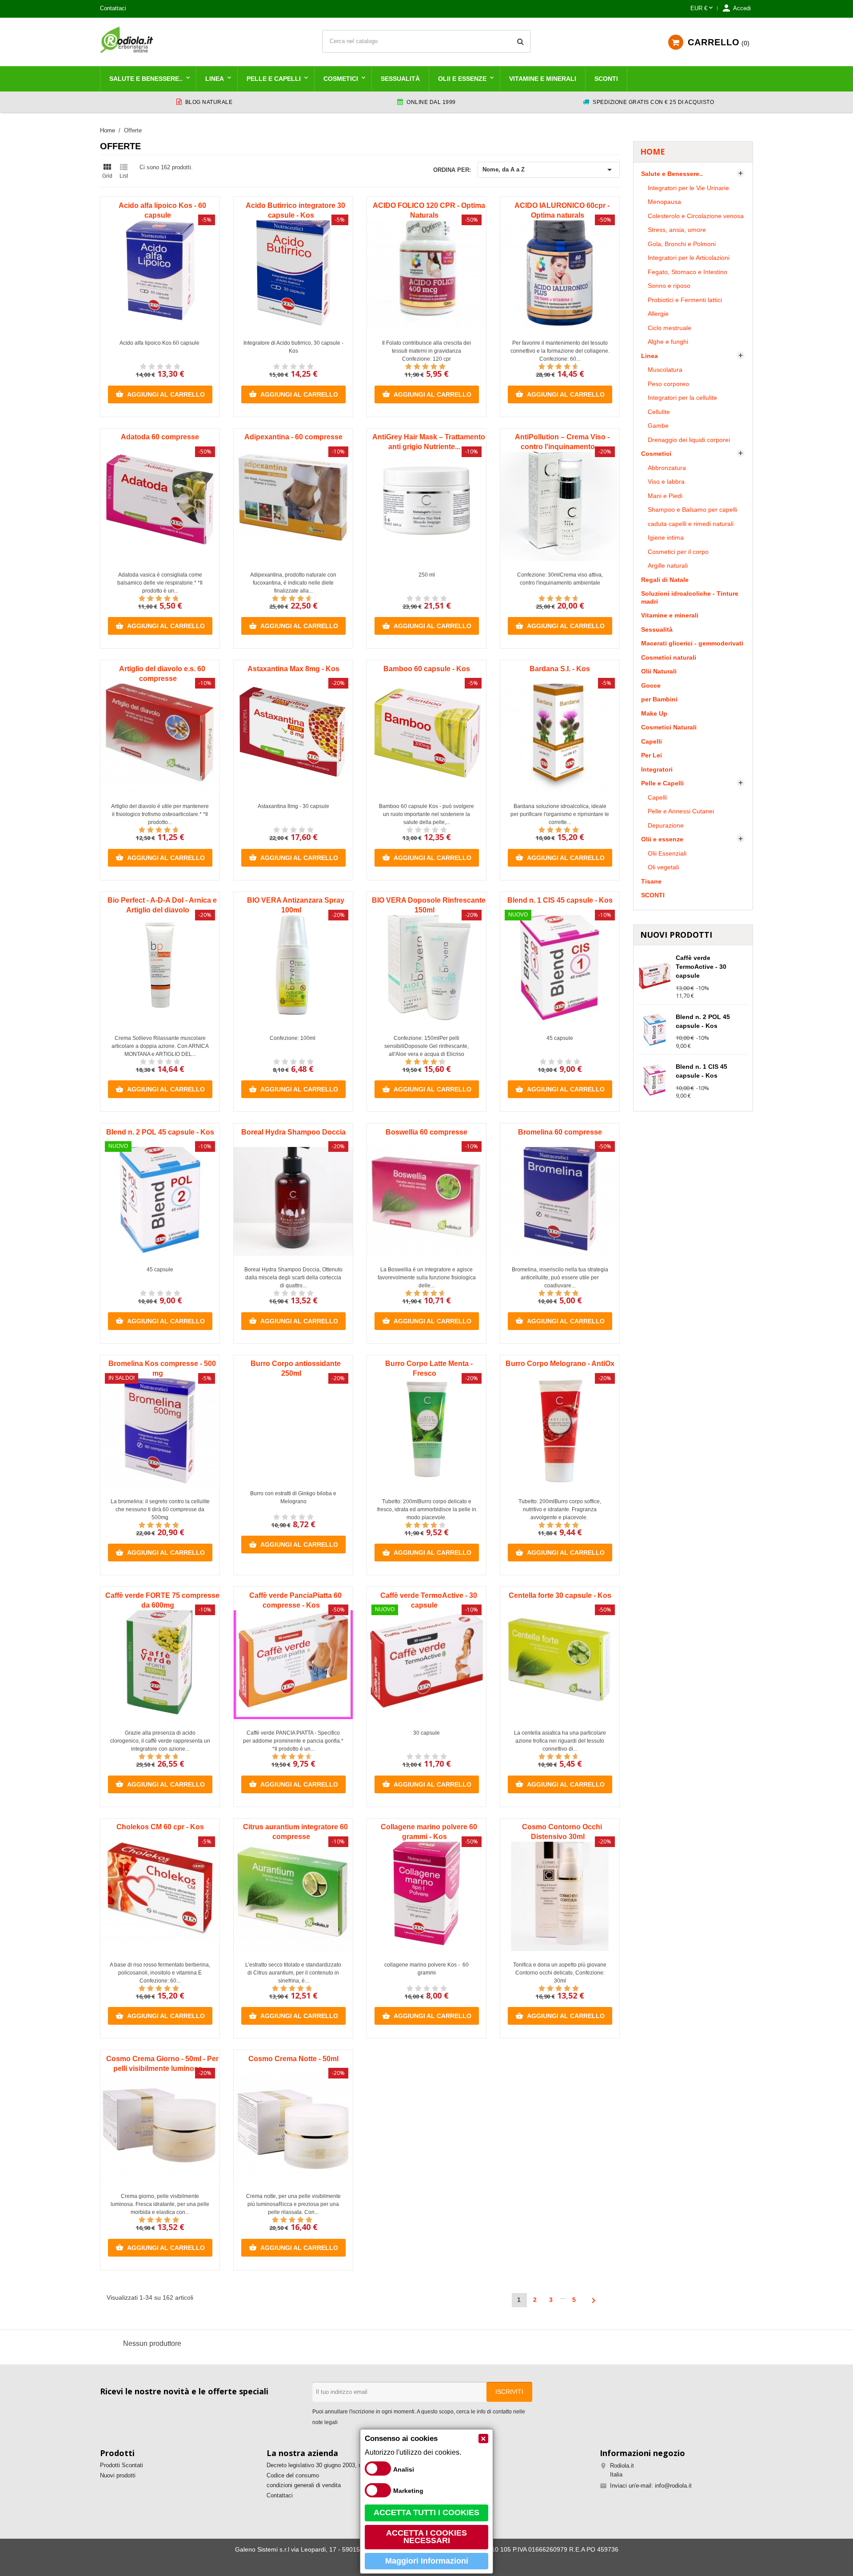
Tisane (651, 881)
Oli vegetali (663, 867)
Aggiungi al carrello (160, 394)
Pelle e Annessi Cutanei (681, 811)
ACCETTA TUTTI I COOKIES (426, 2512)
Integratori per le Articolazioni (689, 258)
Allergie (658, 314)
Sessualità (400, 79)
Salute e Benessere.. (146, 79)
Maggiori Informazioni (427, 2561)
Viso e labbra (666, 482)
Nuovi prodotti (118, 2475)
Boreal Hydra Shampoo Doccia (293, 1132)
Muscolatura (665, 370)
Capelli (652, 741)
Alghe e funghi (668, 342)
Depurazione (666, 825)
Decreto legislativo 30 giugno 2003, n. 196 (321, 2465)
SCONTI (606, 79)
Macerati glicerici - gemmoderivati (692, 643)
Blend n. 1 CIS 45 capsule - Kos (560, 900)
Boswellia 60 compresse (426, 1132)
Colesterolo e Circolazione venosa (696, 216)
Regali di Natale (665, 580)
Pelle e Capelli (274, 79)
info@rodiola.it (673, 2486)
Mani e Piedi (665, 496)
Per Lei (652, 755)
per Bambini (659, 699)
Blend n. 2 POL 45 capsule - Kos (160, 1132)
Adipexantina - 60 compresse (293, 437)
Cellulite (659, 412)
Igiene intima (666, 537)
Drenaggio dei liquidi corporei (689, 440)
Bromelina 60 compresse (560, 1132)
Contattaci (113, 8)
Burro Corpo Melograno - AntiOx (560, 1364)
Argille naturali (668, 565)
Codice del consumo (293, 2475)
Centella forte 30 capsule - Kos (560, 1595)
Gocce (651, 685)
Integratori (657, 769)
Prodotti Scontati (122, 2465)
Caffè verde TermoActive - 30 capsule (701, 967)
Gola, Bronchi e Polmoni (682, 244)
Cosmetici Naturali (669, 727)
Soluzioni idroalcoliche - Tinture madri (690, 597)
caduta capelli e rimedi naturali (691, 524)
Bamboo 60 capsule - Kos (427, 669)
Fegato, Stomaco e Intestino (688, 272)
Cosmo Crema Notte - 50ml (293, 2059)
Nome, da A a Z (549, 170)
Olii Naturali (659, 671)
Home (653, 151)
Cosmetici (341, 79)
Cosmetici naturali (669, 657)
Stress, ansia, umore (677, 230)
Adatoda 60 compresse (160, 437)
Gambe (658, 426)
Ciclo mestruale (670, 328)
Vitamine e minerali (543, 79)
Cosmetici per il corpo (678, 552)
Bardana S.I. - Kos (560, 669)
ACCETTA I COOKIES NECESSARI (426, 2537)
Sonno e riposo (669, 286)
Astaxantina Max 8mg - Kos (293, 669)
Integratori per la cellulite (682, 398)
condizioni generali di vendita (304, 2485)
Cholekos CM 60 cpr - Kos (160, 1827)
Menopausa (664, 202)
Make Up (654, 713)
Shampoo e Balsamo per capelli (692, 510)
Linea (215, 79)
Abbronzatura (667, 468)
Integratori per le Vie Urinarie (688, 188)
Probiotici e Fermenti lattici (685, 300)
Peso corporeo (668, 384)
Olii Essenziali (667, 853)
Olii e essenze (462, 79)
